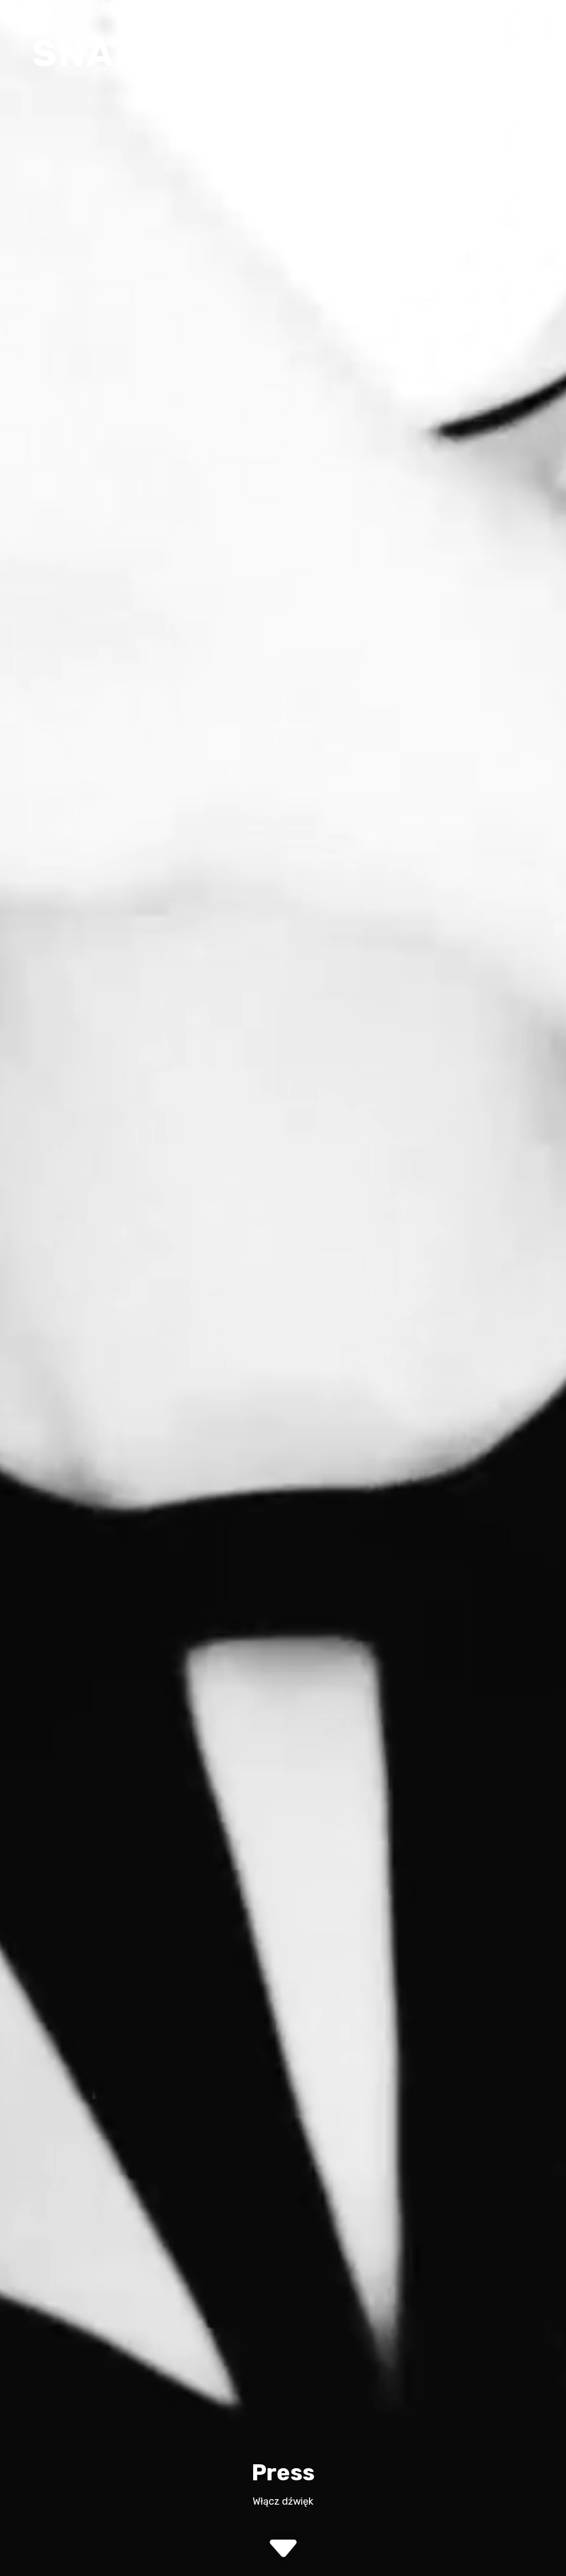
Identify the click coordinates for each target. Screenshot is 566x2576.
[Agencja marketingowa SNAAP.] (105, 53)
